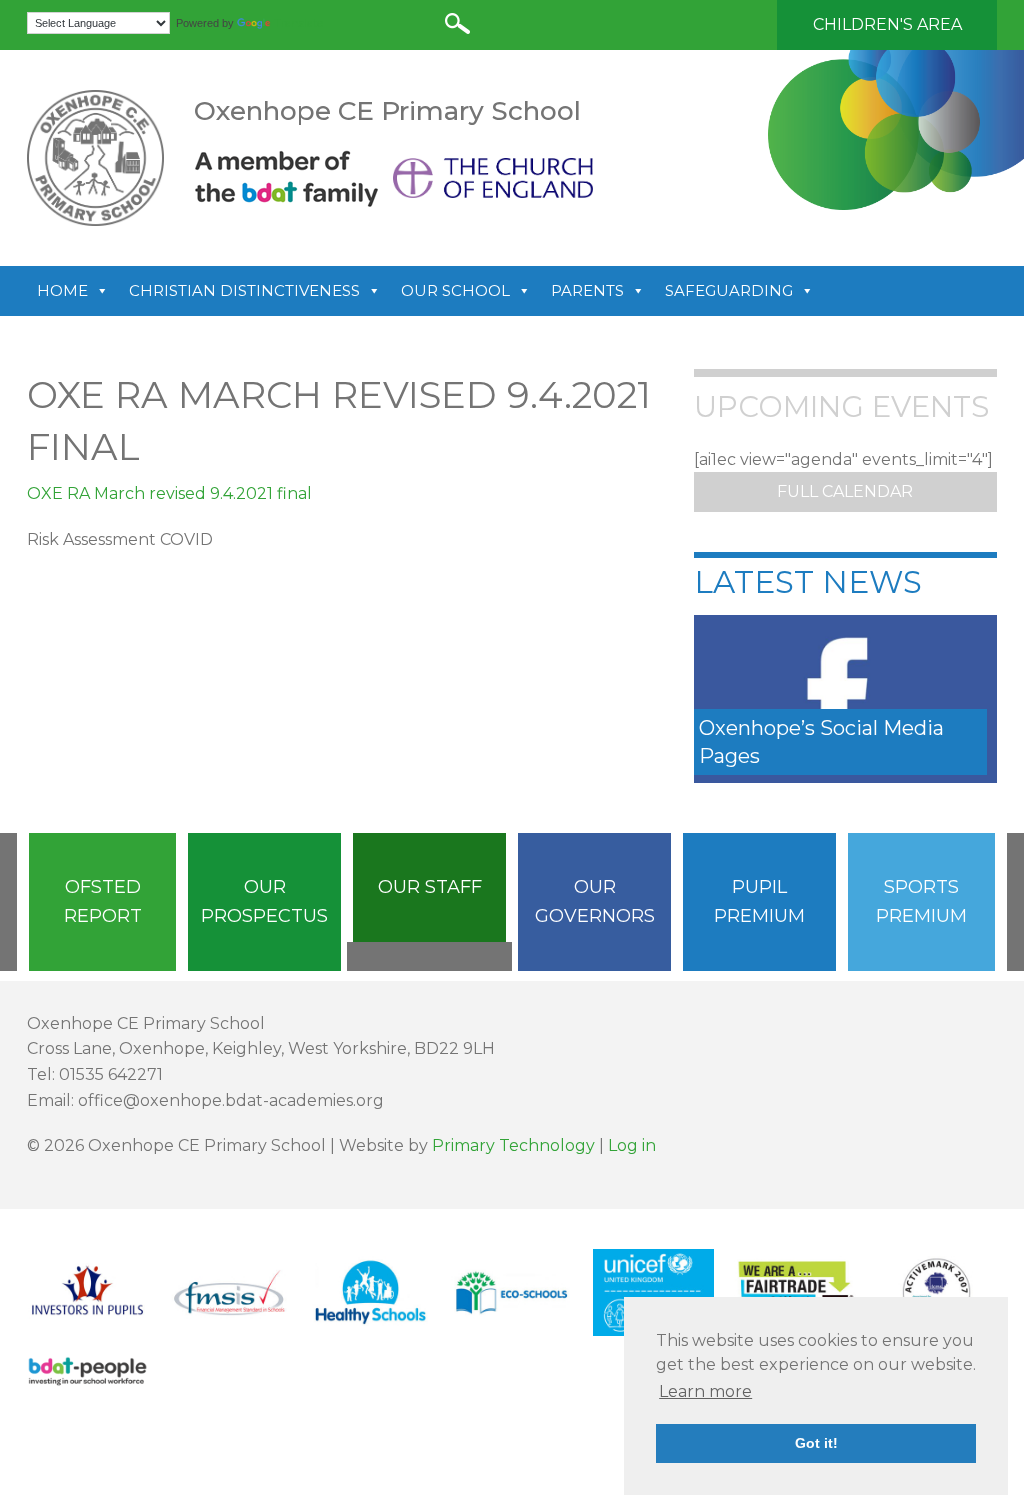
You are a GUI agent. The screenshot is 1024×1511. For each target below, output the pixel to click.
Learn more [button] (705, 1391)
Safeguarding (729, 290)
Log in (632, 1145)
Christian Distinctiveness (244, 290)
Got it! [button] (816, 1443)
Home (62, 290)
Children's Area (887, 24)
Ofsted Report (103, 901)
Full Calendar (845, 491)
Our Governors (595, 901)
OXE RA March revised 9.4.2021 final (169, 493)
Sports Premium (921, 901)
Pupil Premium (759, 901)
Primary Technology (513, 1145)
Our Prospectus (264, 901)
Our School (455, 290)
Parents (587, 290)
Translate (298, 23)
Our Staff (430, 887)
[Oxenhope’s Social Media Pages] (845, 697)
